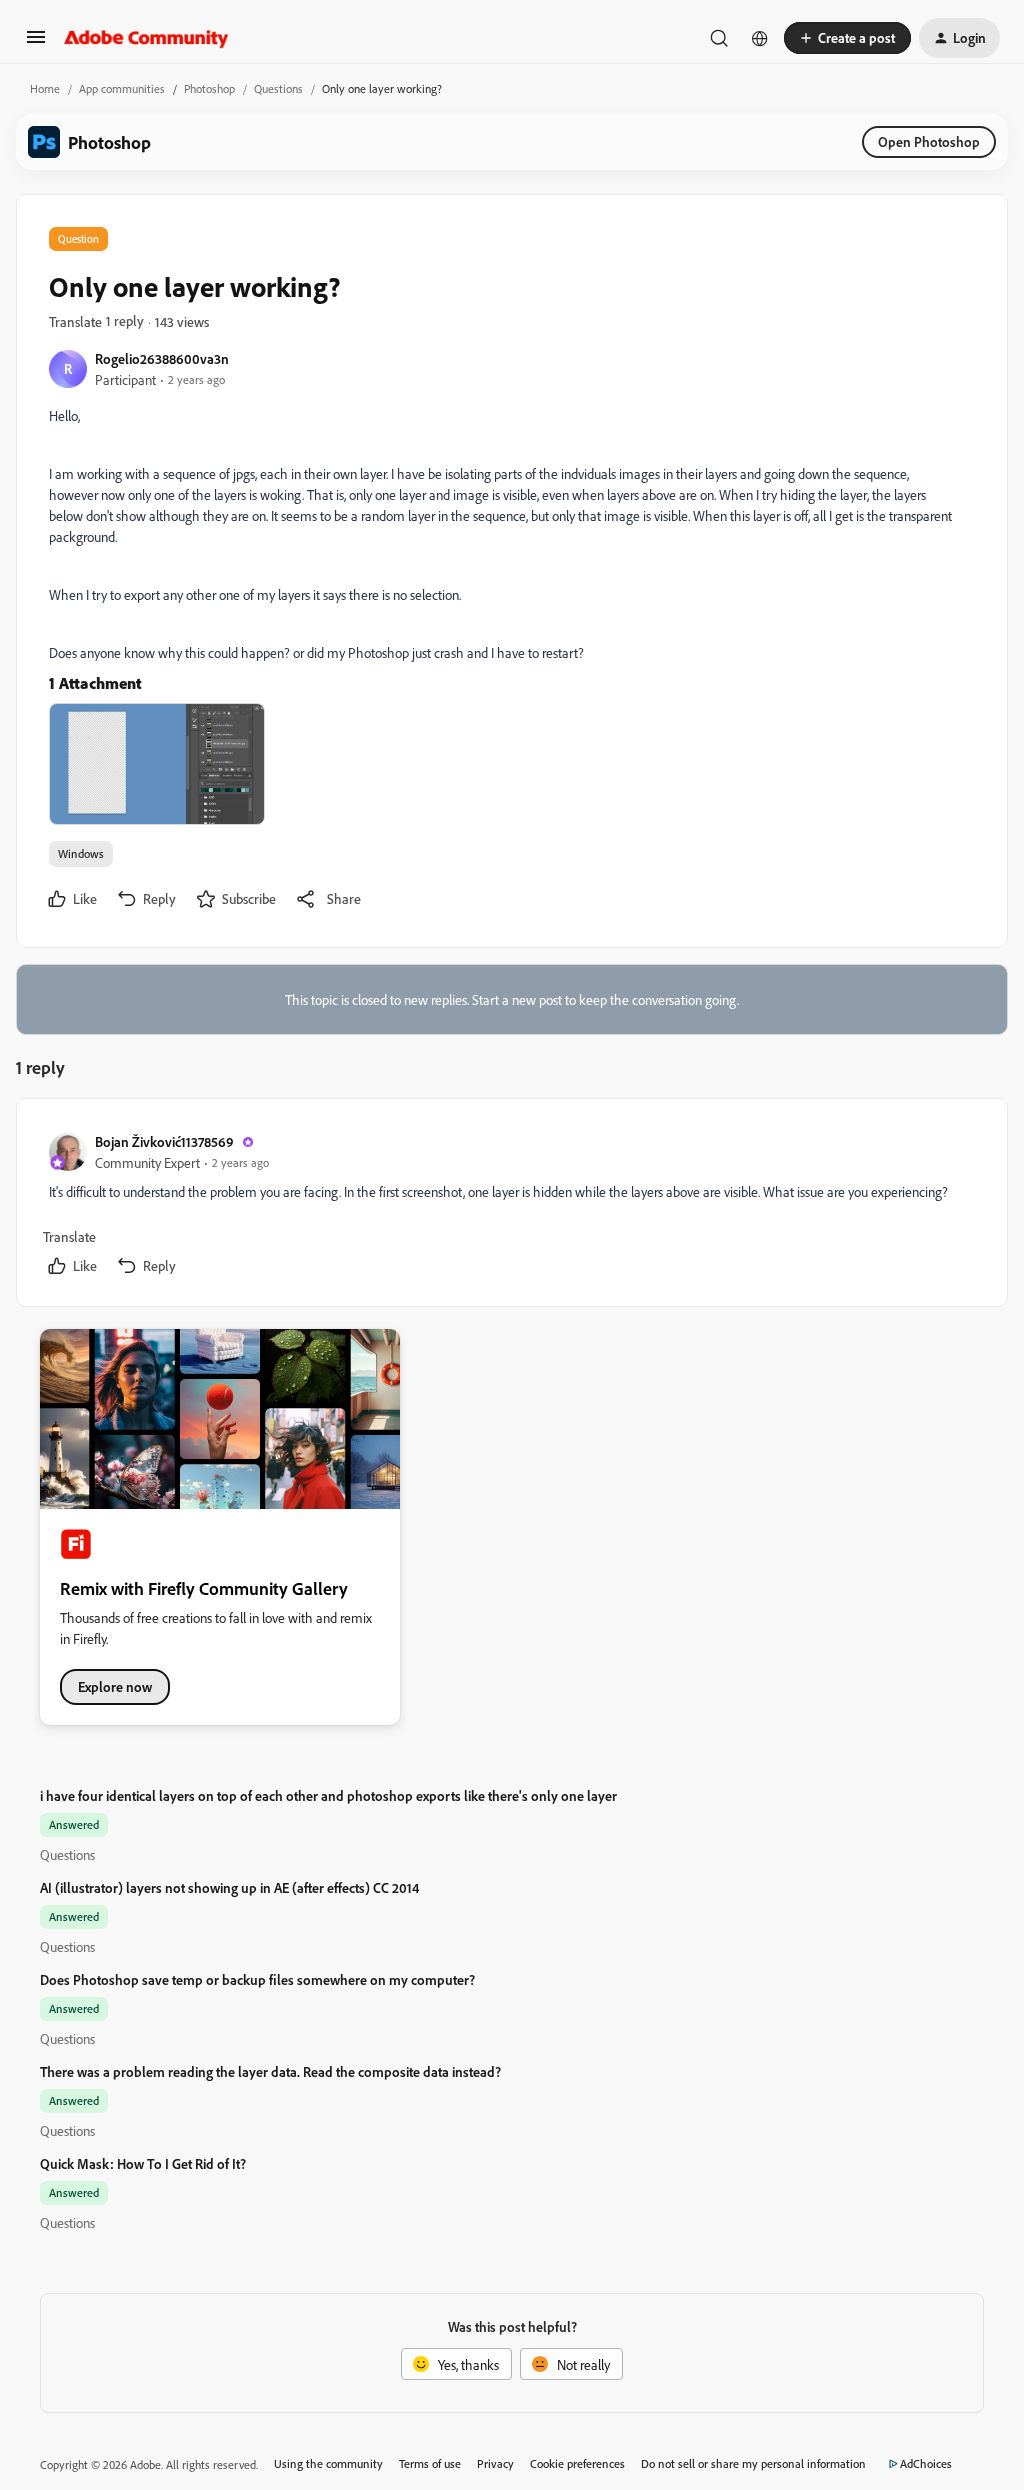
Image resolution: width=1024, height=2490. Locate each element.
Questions (278, 88)
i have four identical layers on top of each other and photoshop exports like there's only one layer (328, 1795)
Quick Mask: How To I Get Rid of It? (143, 2163)
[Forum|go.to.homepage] (146, 38)
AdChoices (926, 2463)
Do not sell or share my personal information (753, 2463)
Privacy (495, 2463)
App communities (122, 88)
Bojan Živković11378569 (164, 1141)
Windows (81, 853)
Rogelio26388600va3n (162, 358)
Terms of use (430, 2463)
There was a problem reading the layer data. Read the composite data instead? (270, 2071)
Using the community (328, 2463)
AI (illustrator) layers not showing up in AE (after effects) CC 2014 (229, 1887)
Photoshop (209, 88)
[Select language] (760, 38)
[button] (36, 43)
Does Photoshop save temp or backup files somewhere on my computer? (257, 1979)
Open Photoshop (929, 141)
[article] (511, 1206)
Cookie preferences (577, 2463)
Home (45, 88)
